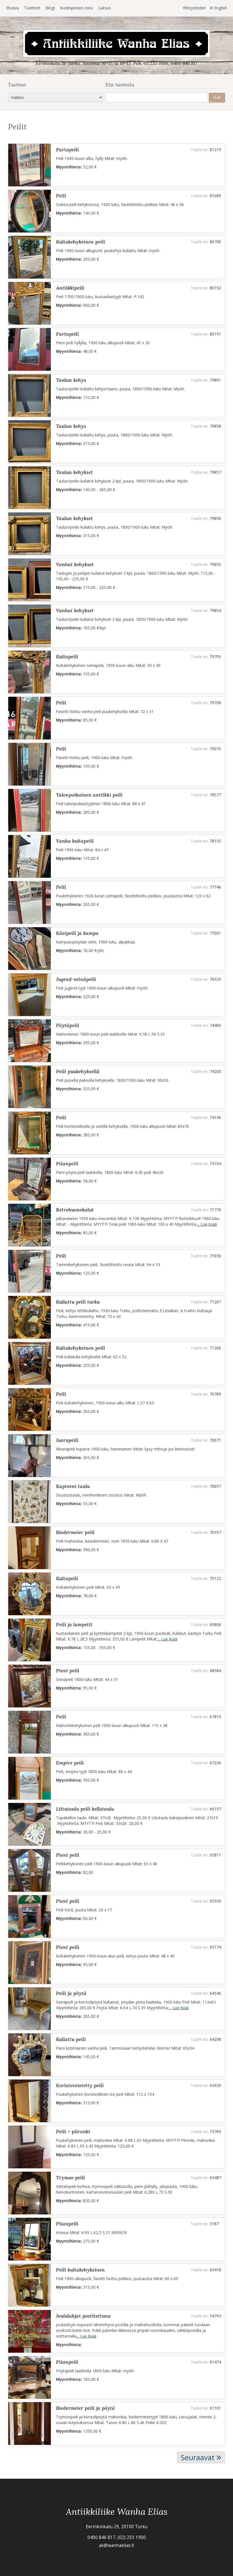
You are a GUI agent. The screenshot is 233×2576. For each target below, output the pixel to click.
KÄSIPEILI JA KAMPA (77, 933)
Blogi (50, 8)
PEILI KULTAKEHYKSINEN (80, 2270)
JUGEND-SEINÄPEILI (76, 979)
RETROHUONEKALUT (75, 1210)
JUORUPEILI (67, 1440)
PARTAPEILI (67, 150)
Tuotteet (32, 8)
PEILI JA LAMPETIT (74, 1624)
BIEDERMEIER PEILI (75, 1532)
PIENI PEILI (68, 1671)
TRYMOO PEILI (70, 2178)
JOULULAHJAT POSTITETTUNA (83, 2316)
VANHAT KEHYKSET (75, 564)
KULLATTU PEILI (71, 2039)
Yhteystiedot (194, 8)
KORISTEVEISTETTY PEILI (80, 2085)
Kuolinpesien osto (76, 8)
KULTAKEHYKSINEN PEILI (81, 242)
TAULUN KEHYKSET (74, 472)
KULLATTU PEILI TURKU (78, 1302)
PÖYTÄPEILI (68, 1025)
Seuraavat (201, 2457)
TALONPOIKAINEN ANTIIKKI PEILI (89, 795)
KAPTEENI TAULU (73, 1486)
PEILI (61, 196)
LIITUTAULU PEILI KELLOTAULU (85, 1809)
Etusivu (13, 8)
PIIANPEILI (67, 1164)
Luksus (104, 8)
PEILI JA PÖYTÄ (71, 1993)
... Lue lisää (207, 1224)
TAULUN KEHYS (71, 380)
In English (218, 8)
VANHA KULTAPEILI (75, 841)
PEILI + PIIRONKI (73, 2131)
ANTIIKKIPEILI (70, 288)
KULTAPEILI (67, 657)
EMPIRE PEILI (70, 1763)
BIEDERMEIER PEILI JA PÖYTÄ (85, 2408)
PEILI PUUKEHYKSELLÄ (78, 1071)
